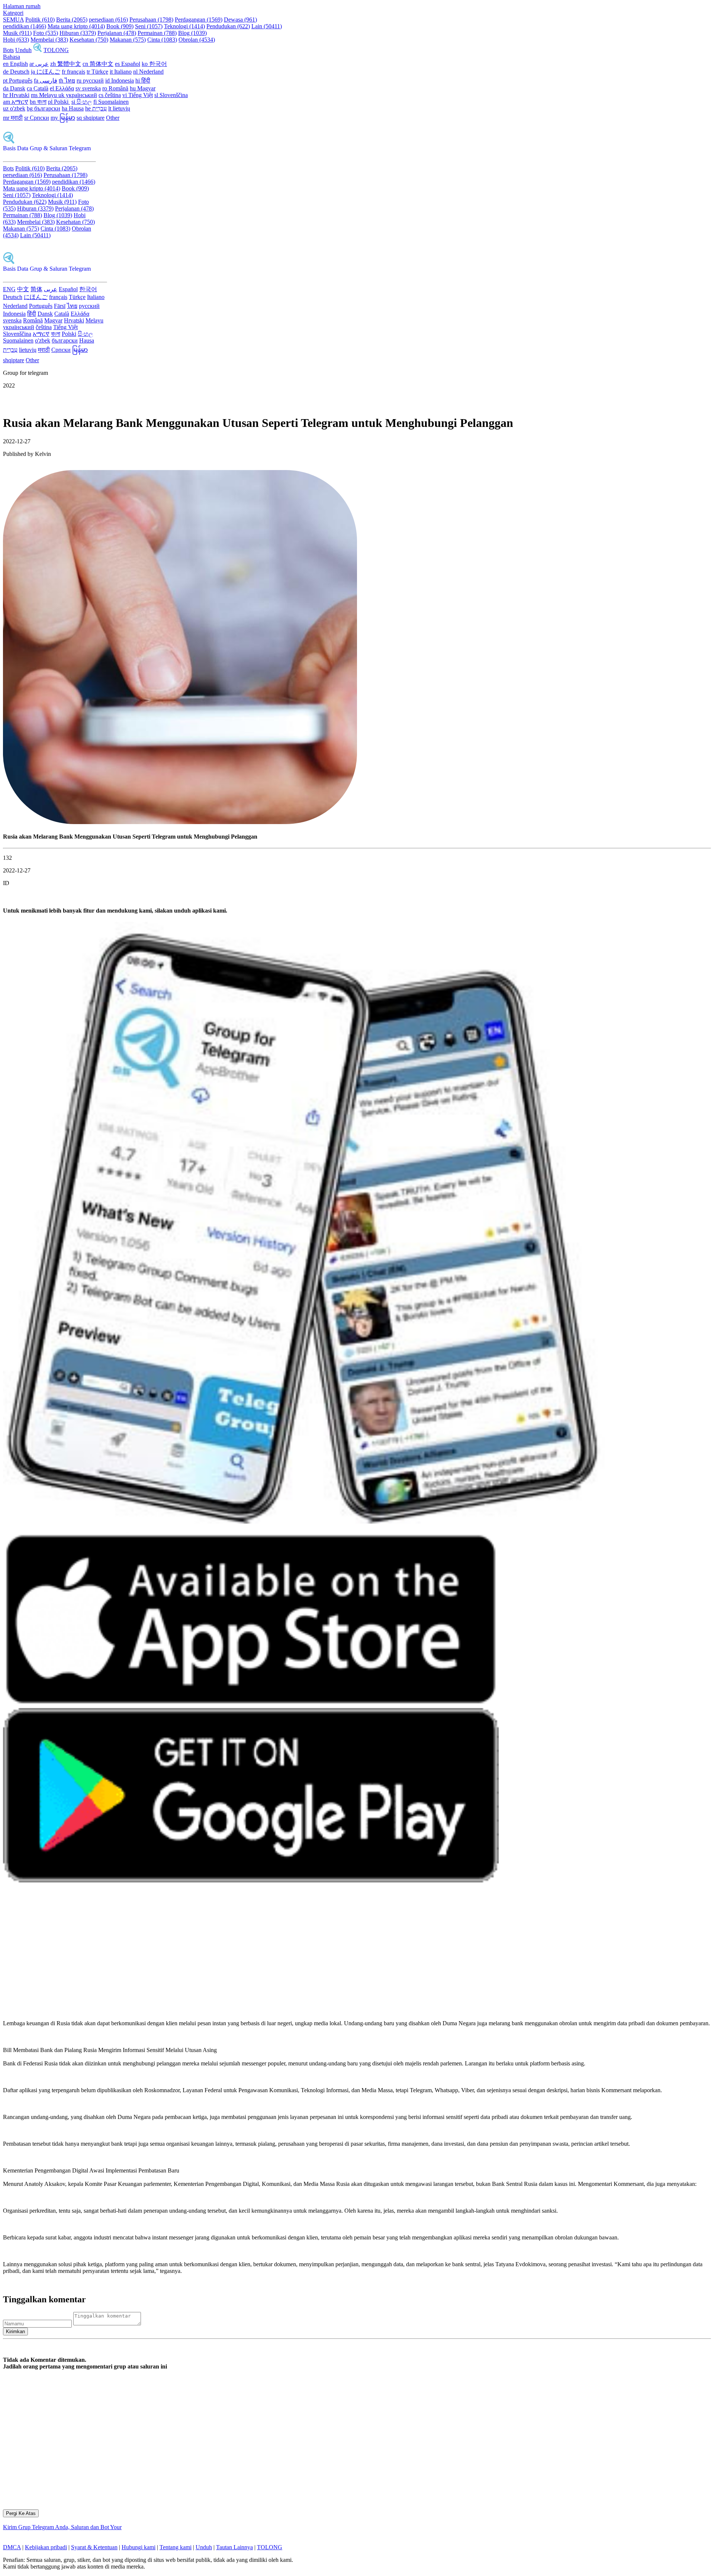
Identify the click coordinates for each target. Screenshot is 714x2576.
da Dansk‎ (14, 88)
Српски (61, 350)
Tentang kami (176, 2547)
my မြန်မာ (63, 118)
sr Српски (37, 118)
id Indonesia (120, 81)
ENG (9, 289)
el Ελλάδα (62, 88)
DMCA (12, 2547)
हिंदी (32, 314)
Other (113, 118)
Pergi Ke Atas (21, 2513)
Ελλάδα (80, 314)
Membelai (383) (49, 40)
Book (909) (120, 26)
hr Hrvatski (16, 95)
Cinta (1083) (162, 40)
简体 (36, 289)
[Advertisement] (226, 1955)
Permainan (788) (157, 33)
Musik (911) (17, 33)
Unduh (23, 50)
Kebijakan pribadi (46, 2547)
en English (15, 64)
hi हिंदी (143, 81)
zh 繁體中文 (66, 64)
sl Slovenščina (171, 95)
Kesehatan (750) (89, 40)
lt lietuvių (119, 108)
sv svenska (88, 88)
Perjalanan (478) (117, 33)
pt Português (18, 81)
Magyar (53, 320)
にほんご (36, 297)
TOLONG (56, 50)
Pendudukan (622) (228, 26)
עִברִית (10, 350)
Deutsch (13, 297)
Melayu (94, 320)
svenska (12, 320)
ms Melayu (45, 95)
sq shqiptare (91, 118)
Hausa (87, 340)
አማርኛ (41, 334)
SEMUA (13, 20)
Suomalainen (18, 340)
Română (33, 320)
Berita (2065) (72, 20)
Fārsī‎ (60, 306)
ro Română (115, 88)
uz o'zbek (14, 108)
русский (89, 306)
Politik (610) (40, 20)
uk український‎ (78, 95)
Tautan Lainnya (234, 2547)
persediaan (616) (108, 20)
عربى (51, 289)
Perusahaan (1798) (151, 20)
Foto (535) (46, 33)
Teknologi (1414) (184, 26)
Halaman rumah (22, 6)
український (19, 327)
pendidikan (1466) (25, 26)
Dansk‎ (45, 314)
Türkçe (77, 297)
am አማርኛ (16, 102)
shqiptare (14, 360)
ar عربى (39, 64)
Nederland (15, 306)
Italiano (96, 297)
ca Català (38, 88)
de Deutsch (16, 72)
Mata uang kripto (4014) (76, 26)
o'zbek (43, 340)
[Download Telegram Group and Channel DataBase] (38, 50)
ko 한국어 (154, 64)
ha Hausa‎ (73, 108)
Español (68, 289)
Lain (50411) (267, 26)
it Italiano (121, 72)
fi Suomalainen (111, 102)
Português (41, 306)
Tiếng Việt (65, 327)
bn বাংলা (38, 102)
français (58, 297)
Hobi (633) (16, 40)
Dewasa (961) (240, 20)
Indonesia (14, 314)
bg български (44, 108)
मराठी (44, 350)
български (65, 340)
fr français (73, 72)
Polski (69, 334)
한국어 (88, 289)
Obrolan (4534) (197, 40)
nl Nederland (148, 72)
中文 (23, 289)
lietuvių (28, 350)
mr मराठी (13, 118)
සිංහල (85, 334)
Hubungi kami (139, 2547)
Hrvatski (74, 320)
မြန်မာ (80, 350)
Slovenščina (17, 334)
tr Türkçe (97, 72)
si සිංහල (82, 102)
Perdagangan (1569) (199, 20)
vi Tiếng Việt (138, 95)
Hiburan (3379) (78, 33)
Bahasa (12, 57)
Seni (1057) (149, 26)
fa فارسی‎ (46, 81)
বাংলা (56, 334)
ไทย (72, 306)
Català (62, 314)
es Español (128, 64)
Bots (8, 50)
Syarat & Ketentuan (94, 2547)
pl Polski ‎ (59, 102)
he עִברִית (96, 108)
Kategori (13, 13)
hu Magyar (143, 88)
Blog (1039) (192, 33)
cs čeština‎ (110, 95)
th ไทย (67, 81)
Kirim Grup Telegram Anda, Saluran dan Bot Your (62, 2527)
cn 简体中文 (98, 64)
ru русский (90, 81)
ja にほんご (46, 72)
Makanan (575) (128, 40)
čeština (44, 327)
